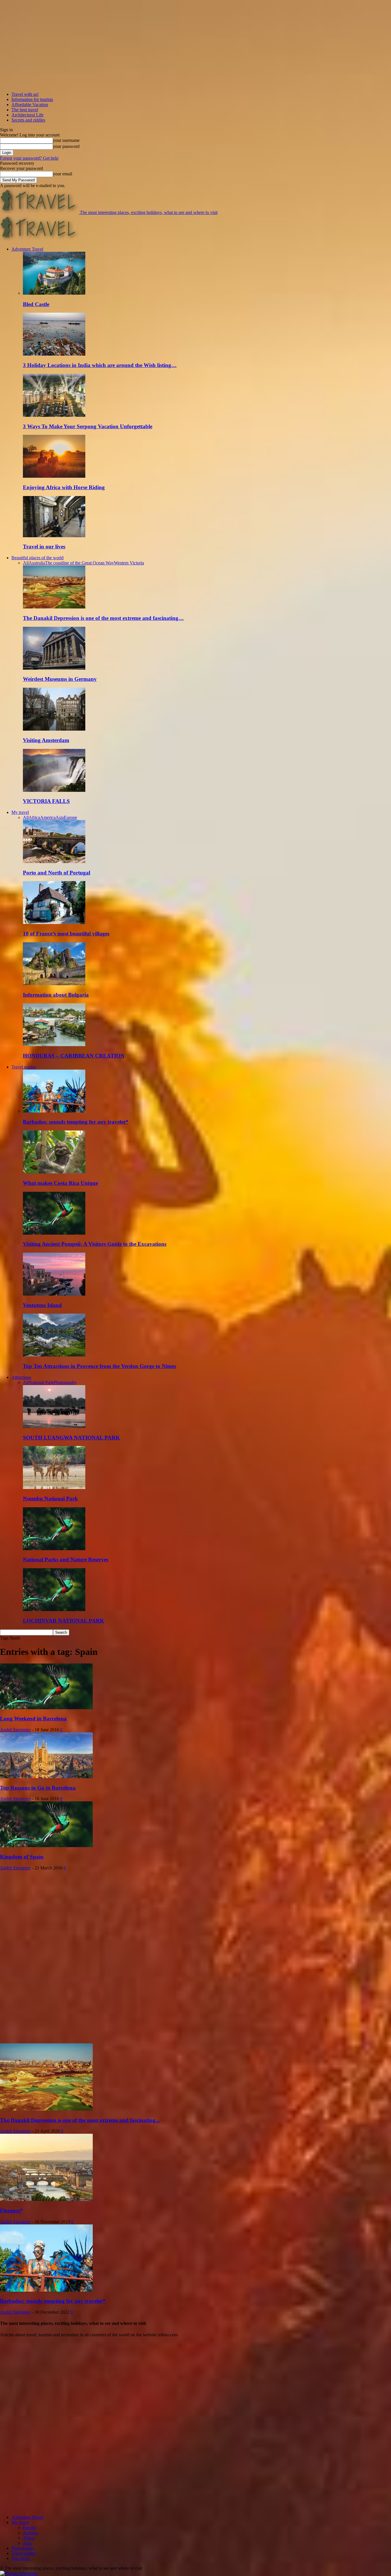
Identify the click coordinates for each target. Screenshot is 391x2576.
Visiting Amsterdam (46, 740)
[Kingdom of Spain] (46, 1846)
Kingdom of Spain (22, 1857)
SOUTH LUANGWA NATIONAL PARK (71, 1438)
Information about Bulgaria (56, 995)
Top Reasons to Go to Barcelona (38, 1788)
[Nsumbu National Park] (54, 1487)
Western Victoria (129, 563)
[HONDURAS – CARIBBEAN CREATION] (54, 1045)
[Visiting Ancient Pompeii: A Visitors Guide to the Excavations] (54, 1233)
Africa (34, 817)
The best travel (25, 110)
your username (66, 140)
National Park (41, 1382)
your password (66, 146)
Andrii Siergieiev (15, 1730)
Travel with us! (25, 94)
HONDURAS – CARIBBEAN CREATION (74, 1056)
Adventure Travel (27, 249)
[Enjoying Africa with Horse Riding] (54, 476)
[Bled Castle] (54, 293)
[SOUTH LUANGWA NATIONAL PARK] (54, 1426)
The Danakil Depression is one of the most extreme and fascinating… (103, 618)
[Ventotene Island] (54, 1294)
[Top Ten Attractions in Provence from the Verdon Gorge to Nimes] (54, 1355)
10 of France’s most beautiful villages (66, 934)
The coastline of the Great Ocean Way (79, 563)
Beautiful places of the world (37, 558)
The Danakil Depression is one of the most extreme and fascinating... (80, 2120)
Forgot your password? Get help (29, 158)
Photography (65, 1382)
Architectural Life (27, 115)
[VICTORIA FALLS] (54, 790)
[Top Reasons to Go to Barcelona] (46, 1777)
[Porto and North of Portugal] (54, 861)
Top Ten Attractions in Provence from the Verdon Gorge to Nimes (99, 1366)
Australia (37, 563)
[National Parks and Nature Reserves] (54, 1549)
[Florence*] (46, 2199)
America (48, 817)
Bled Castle (36, 304)
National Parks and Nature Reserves (66, 1559)
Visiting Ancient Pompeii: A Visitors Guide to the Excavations (95, 1244)
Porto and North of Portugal (57, 873)
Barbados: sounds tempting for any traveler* (76, 1122)
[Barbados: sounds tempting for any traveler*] (54, 1111)
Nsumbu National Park (50, 1499)
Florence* (11, 2211)
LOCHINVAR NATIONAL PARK (64, 1621)
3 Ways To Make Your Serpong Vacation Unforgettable (88, 426)
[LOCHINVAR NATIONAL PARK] (54, 1610)
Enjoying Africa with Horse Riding (64, 487)
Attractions (21, 1377)
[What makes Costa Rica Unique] (54, 1172)
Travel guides (24, 1067)
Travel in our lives (44, 547)
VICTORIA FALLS (46, 801)
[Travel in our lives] (54, 536)
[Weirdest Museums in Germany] (54, 668)
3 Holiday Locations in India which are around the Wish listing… (100, 365)
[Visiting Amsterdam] (54, 729)
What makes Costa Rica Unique (60, 1183)
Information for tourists (32, 99)
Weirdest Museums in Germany (60, 679)
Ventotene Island (42, 1305)
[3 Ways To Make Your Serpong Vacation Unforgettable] (54, 415)
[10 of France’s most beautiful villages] (54, 922)
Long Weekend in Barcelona (33, 1719)
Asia (60, 817)
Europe (70, 817)
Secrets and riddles (28, 120)
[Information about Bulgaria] (54, 984)
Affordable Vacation (30, 105)
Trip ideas (20, 2558)
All (26, 563)
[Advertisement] (43, 1956)
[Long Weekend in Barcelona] (46, 1708)
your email (63, 174)
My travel (20, 812)
